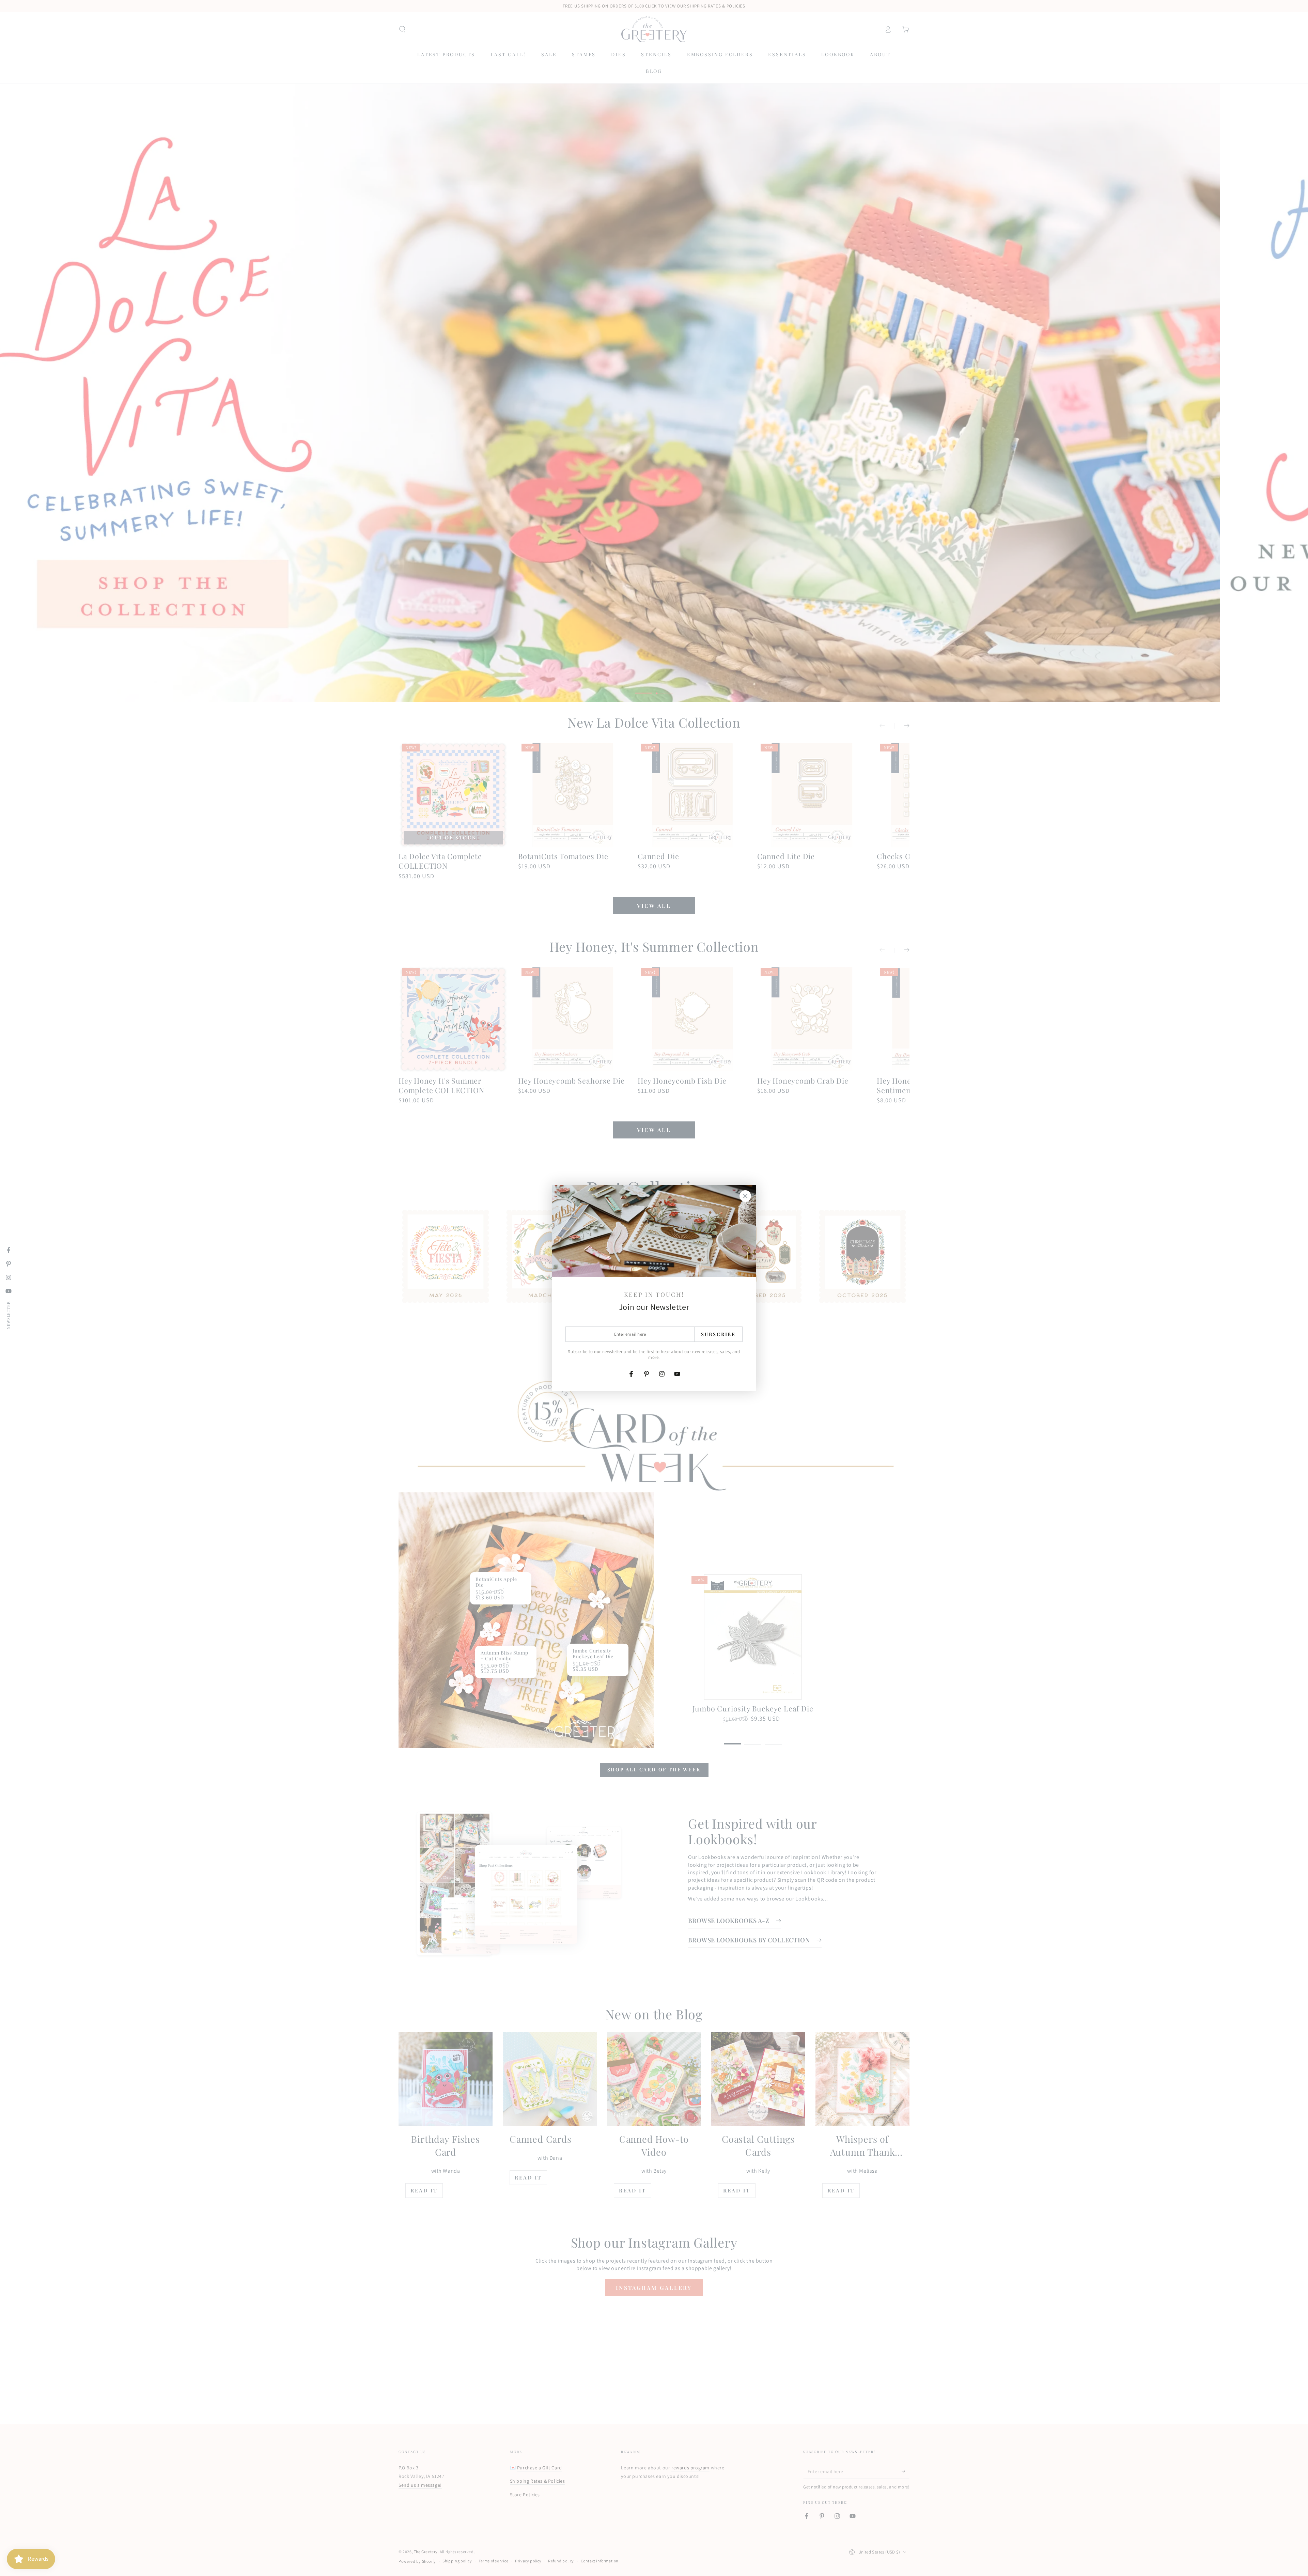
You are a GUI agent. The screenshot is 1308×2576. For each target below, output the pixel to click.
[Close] (745, 1196)
